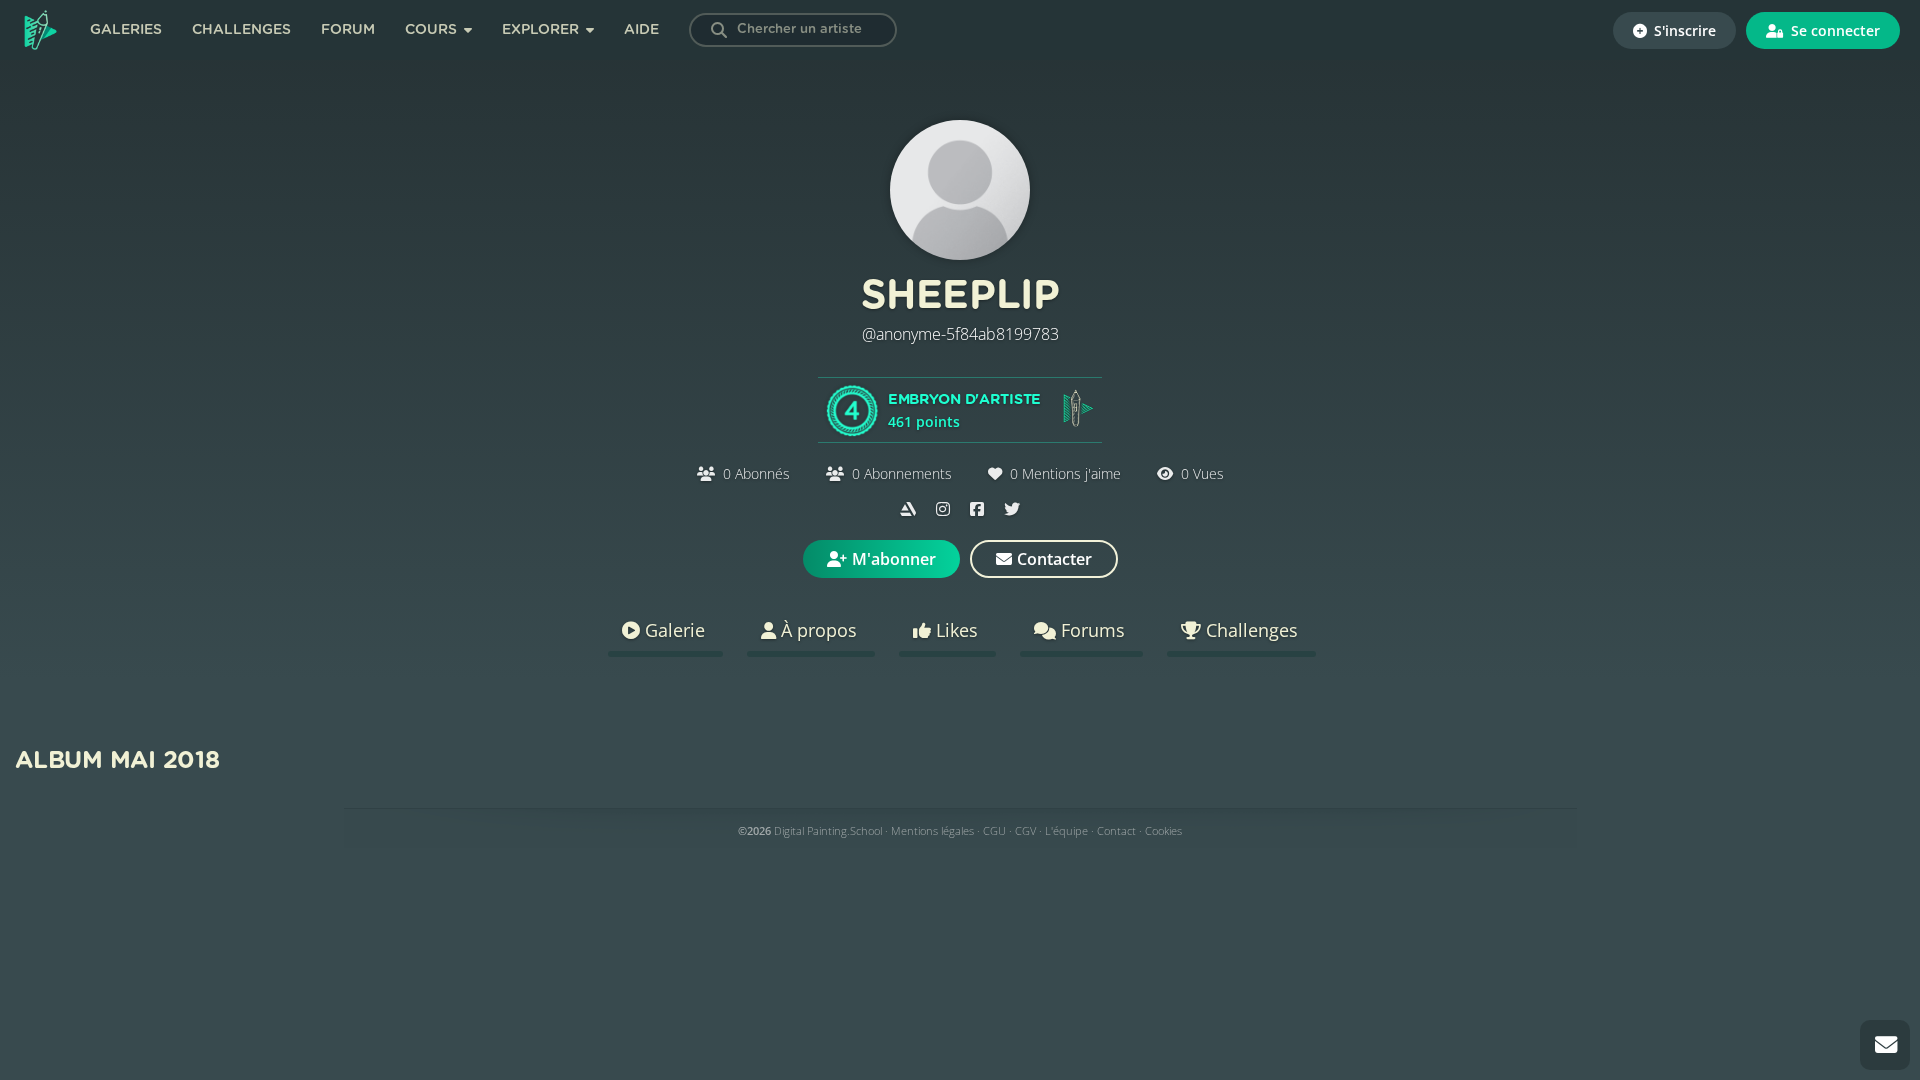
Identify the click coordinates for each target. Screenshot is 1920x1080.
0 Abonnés (756, 473)
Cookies (1163, 830)
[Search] (719, 30)
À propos (816, 630)
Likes (954, 630)
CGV (1025, 830)
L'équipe (1066, 830)
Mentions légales (932, 830)
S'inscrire (1683, 30)
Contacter (1054, 559)
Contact (1116, 830)
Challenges (241, 30)
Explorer (542, 30)
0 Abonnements (902, 473)
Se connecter (1833, 30)
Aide (641, 30)
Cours (433, 30)
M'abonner (894, 559)
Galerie (672, 630)
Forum (348, 30)
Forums (1090, 630)
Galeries (126, 30)
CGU (994, 830)
